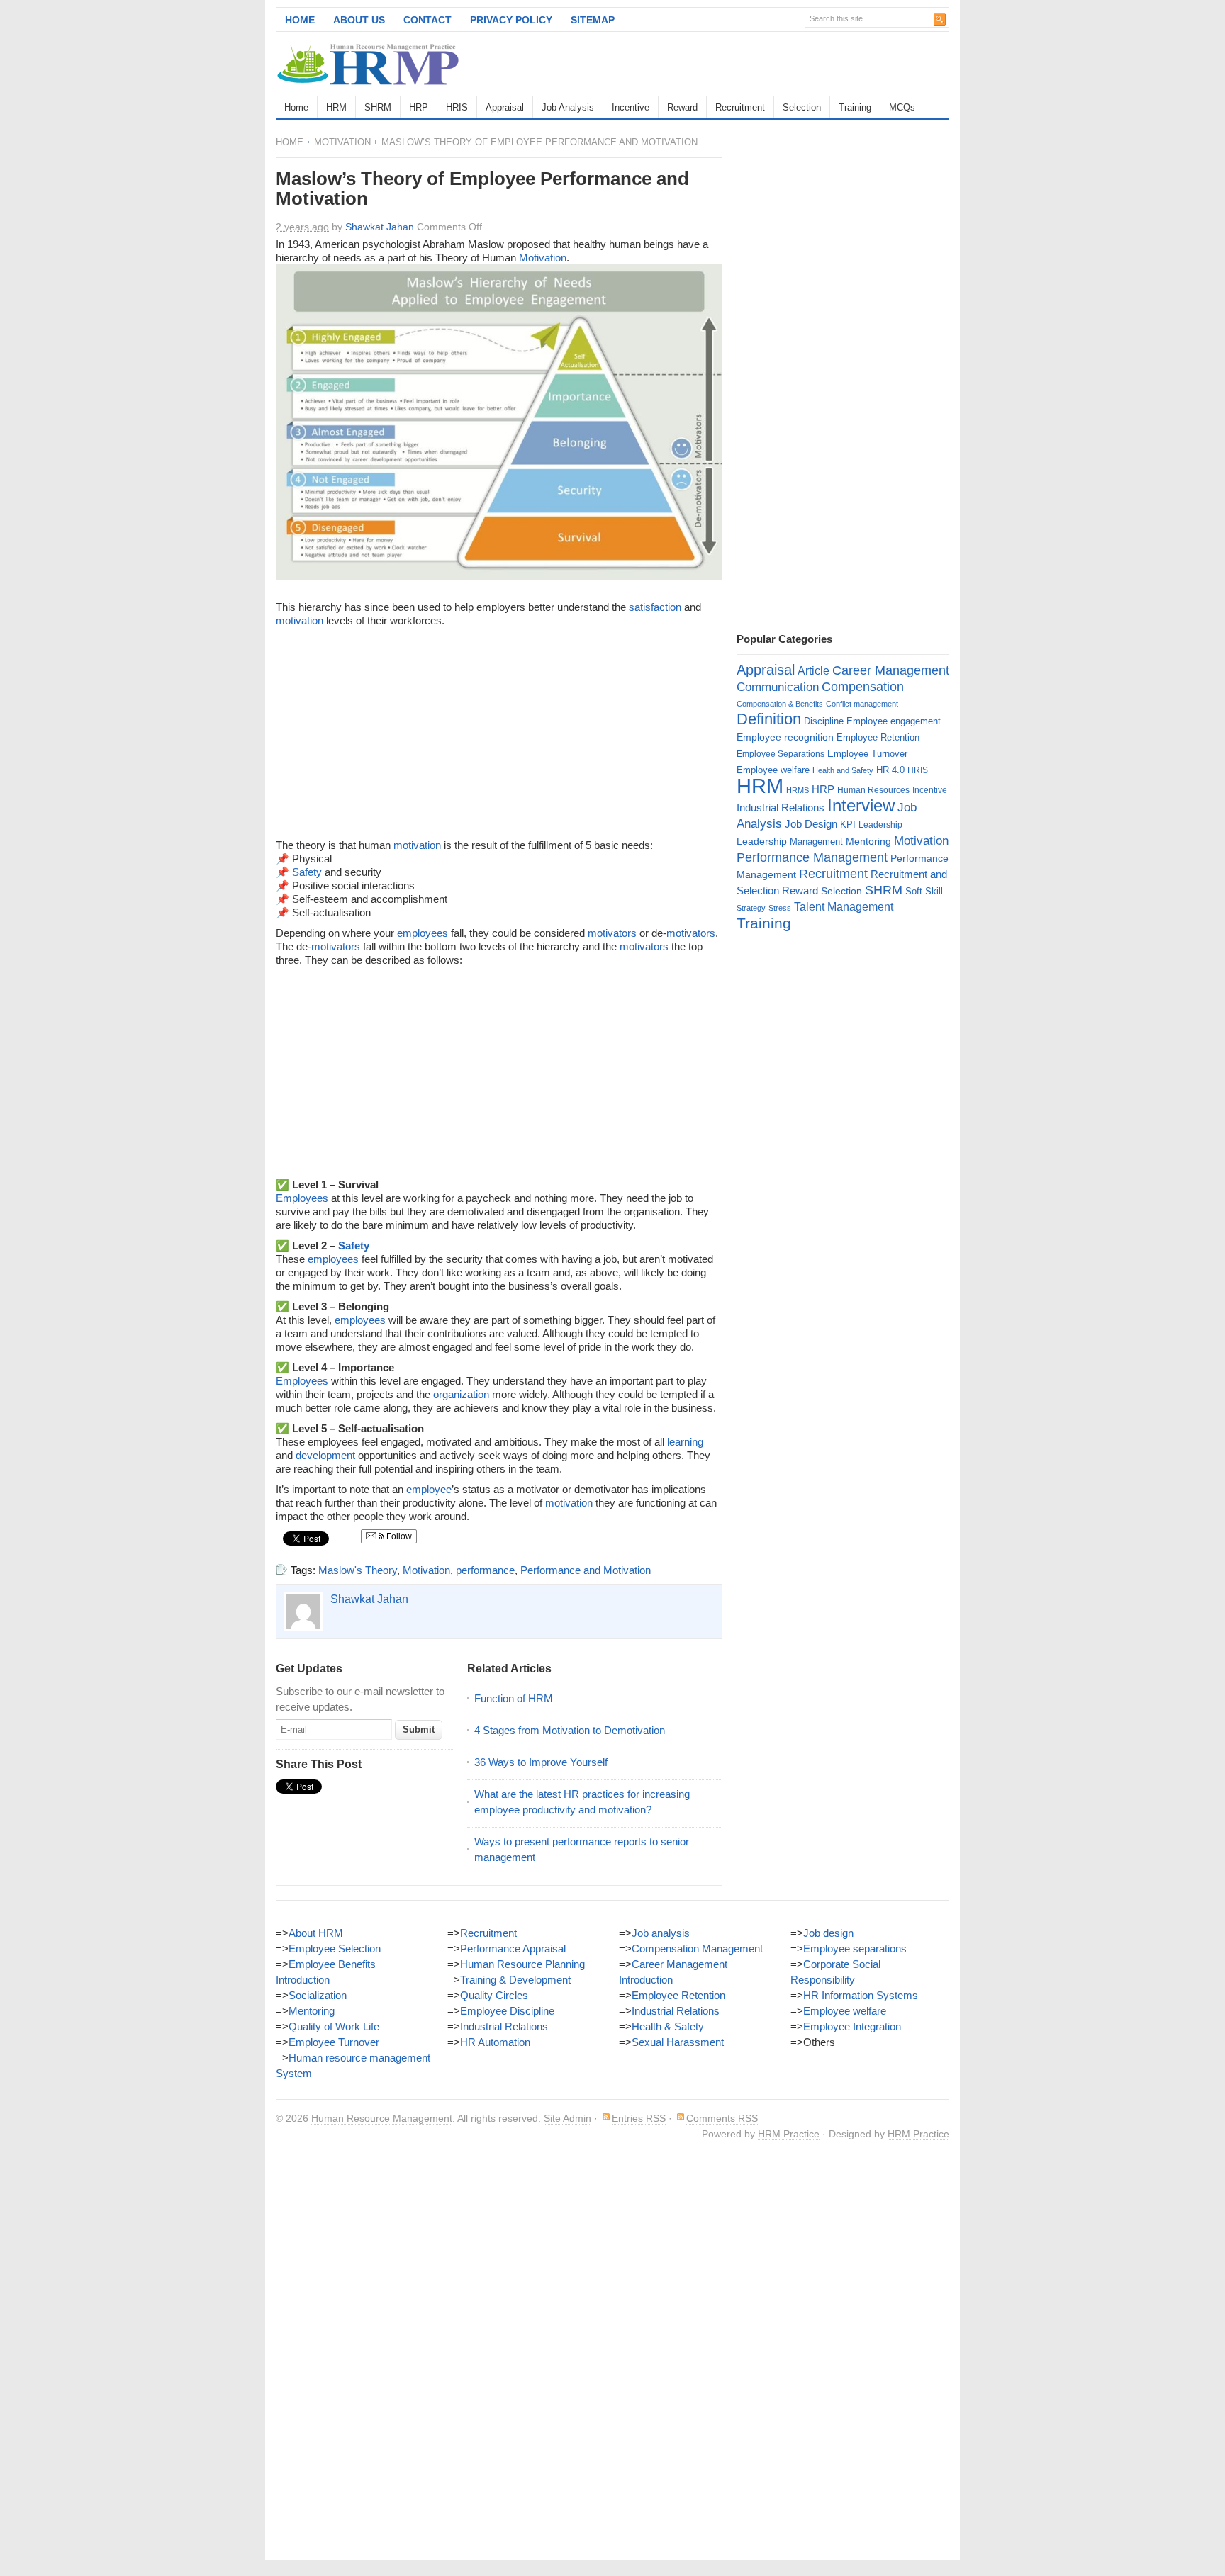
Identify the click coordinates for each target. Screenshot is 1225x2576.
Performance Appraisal (513, 1948)
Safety (307, 872)
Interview (861, 805)
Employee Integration (852, 2026)
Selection (802, 107)
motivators (612, 933)
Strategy (751, 908)
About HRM (316, 1933)
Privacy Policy (511, 20)
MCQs (902, 107)
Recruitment (740, 107)
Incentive (631, 107)
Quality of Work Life (334, 2026)
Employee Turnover (867, 754)
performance (485, 1570)
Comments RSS (722, 2118)
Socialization (318, 1995)
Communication (778, 687)
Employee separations (855, 1948)
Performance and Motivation (586, 1570)
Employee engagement (894, 721)
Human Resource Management (382, 2118)
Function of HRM (514, 1698)
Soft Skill (924, 891)
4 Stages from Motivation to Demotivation (570, 1730)
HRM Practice (789, 2134)
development (325, 1455)
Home (300, 20)
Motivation (342, 142)
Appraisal (505, 107)
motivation (300, 620)
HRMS (798, 790)
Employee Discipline (507, 2011)
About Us (359, 20)
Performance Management (812, 857)
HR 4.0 (890, 770)
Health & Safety (668, 2026)
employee (429, 1489)
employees (423, 933)
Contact (427, 20)
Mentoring (868, 841)
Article (813, 671)
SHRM (378, 107)
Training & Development (515, 1980)
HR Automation (495, 2042)
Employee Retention (878, 737)
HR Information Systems (861, 1995)
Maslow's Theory (358, 1570)
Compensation (863, 686)
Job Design (811, 824)
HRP (419, 107)
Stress (780, 908)
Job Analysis (568, 107)
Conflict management (862, 704)
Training (855, 107)
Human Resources (873, 790)
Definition (769, 719)
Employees (302, 1198)
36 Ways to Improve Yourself (541, 1762)
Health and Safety (843, 770)
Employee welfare (773, 770)
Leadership (880, 825)
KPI (848, 825)
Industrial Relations (781, 808)
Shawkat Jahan (380, 227)
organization (461, 1394)
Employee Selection (335, 1948)
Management (816, 842)
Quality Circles (494, 1995)
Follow (398, 1536)
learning (685, 1442)
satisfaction (655, 607)
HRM (336, 107)
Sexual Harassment (678, 2042)
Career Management (891, 670)
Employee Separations (781, 754)
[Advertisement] (783, 64)
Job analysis (661, 1933)
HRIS (457, 107)
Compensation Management (697, 1948)
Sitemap (593, 20)
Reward (682, 107)
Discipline (824, 721)
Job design (828, 1933)
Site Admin (567, 2118)
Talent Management (844, 907)
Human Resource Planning (522, 1964)
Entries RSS (639, 2118)
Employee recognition (785, 737)
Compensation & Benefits (780, 704)
